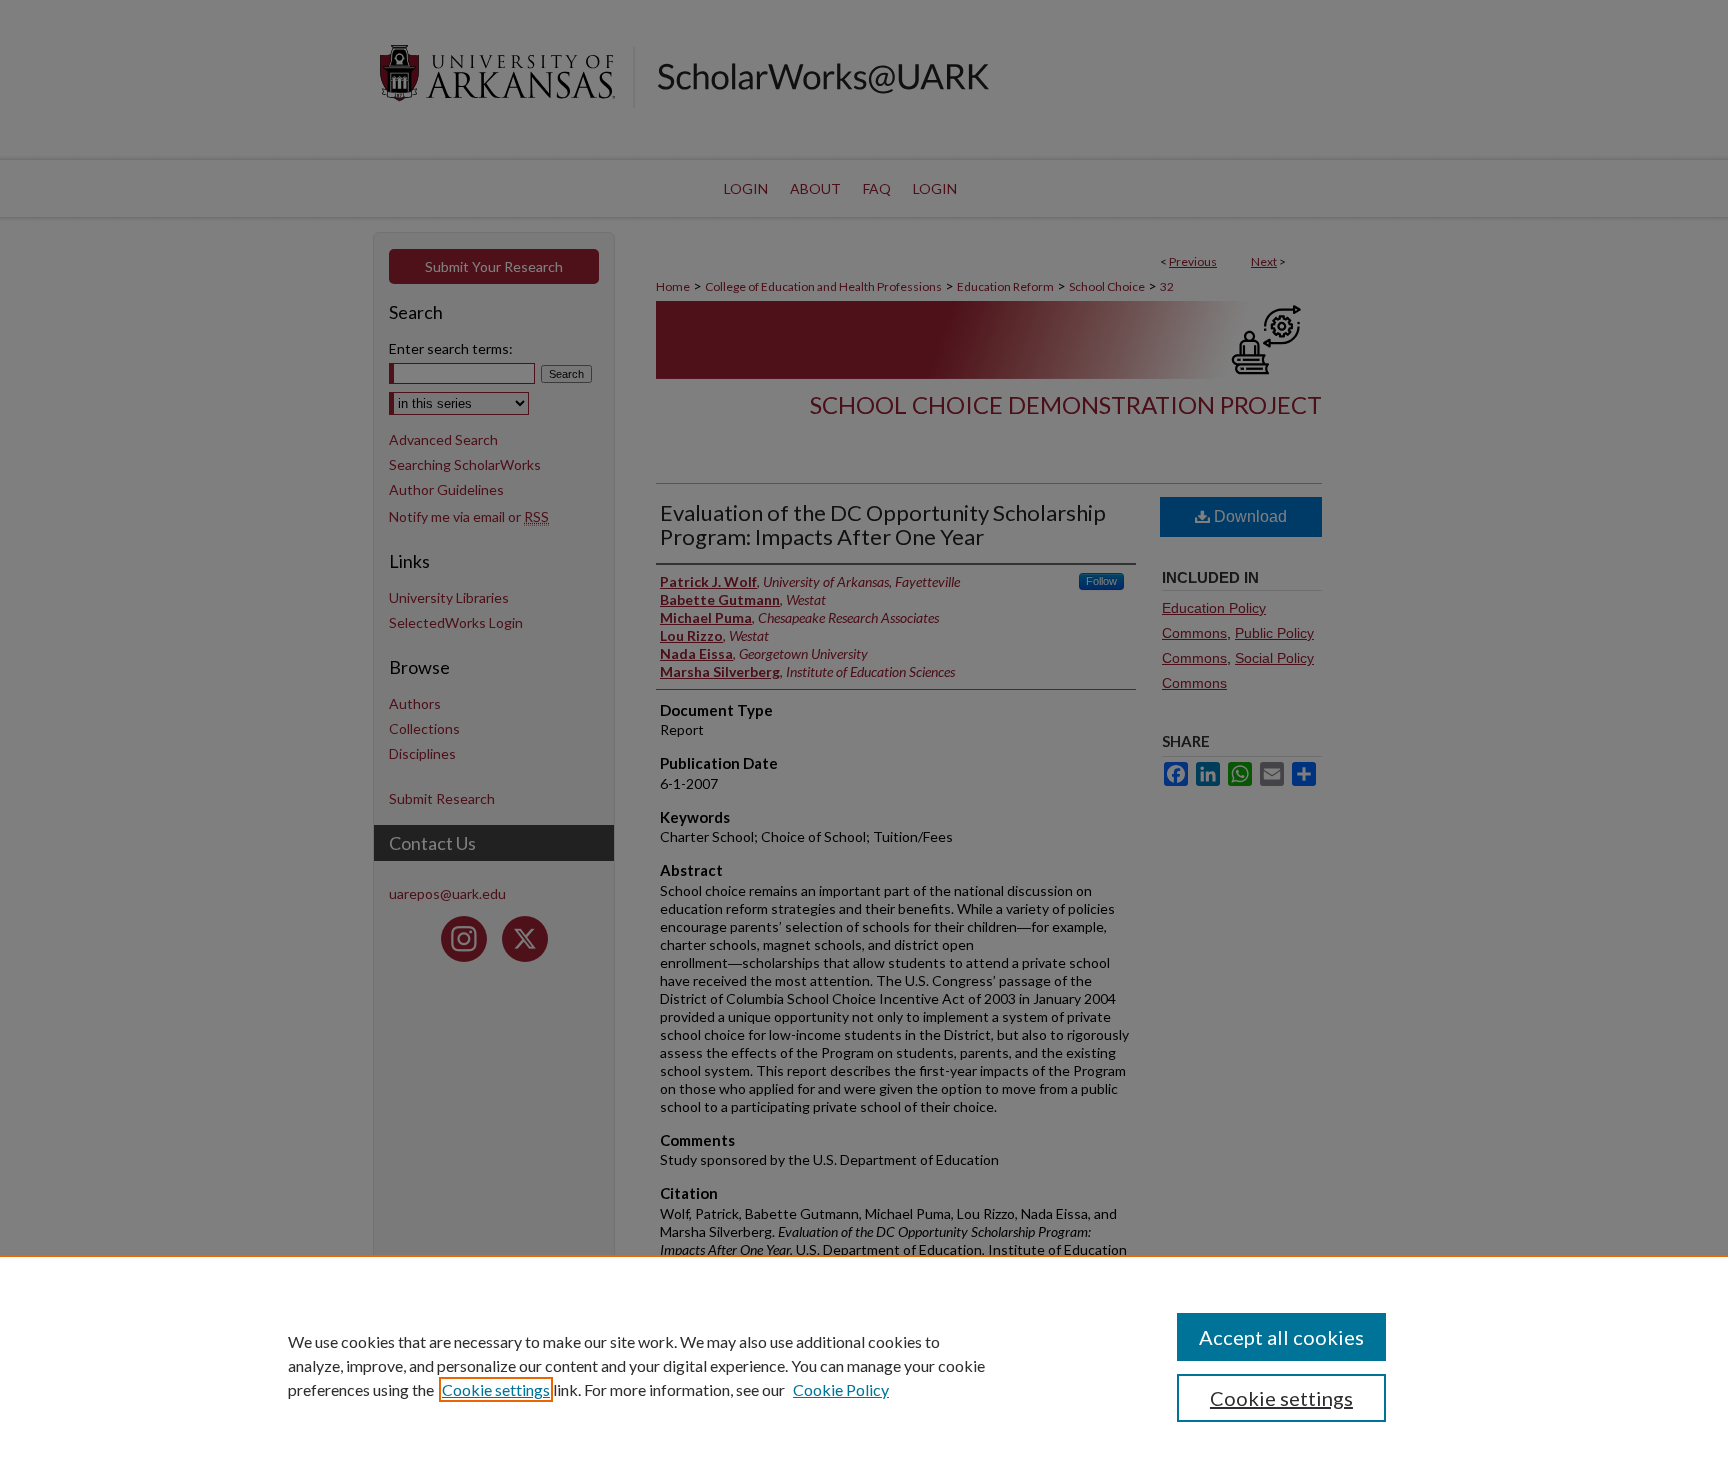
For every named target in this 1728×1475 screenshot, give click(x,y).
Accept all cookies (1281, 1337)
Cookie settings (496, 1389)
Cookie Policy (841, 1389)
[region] (864, 1365)
